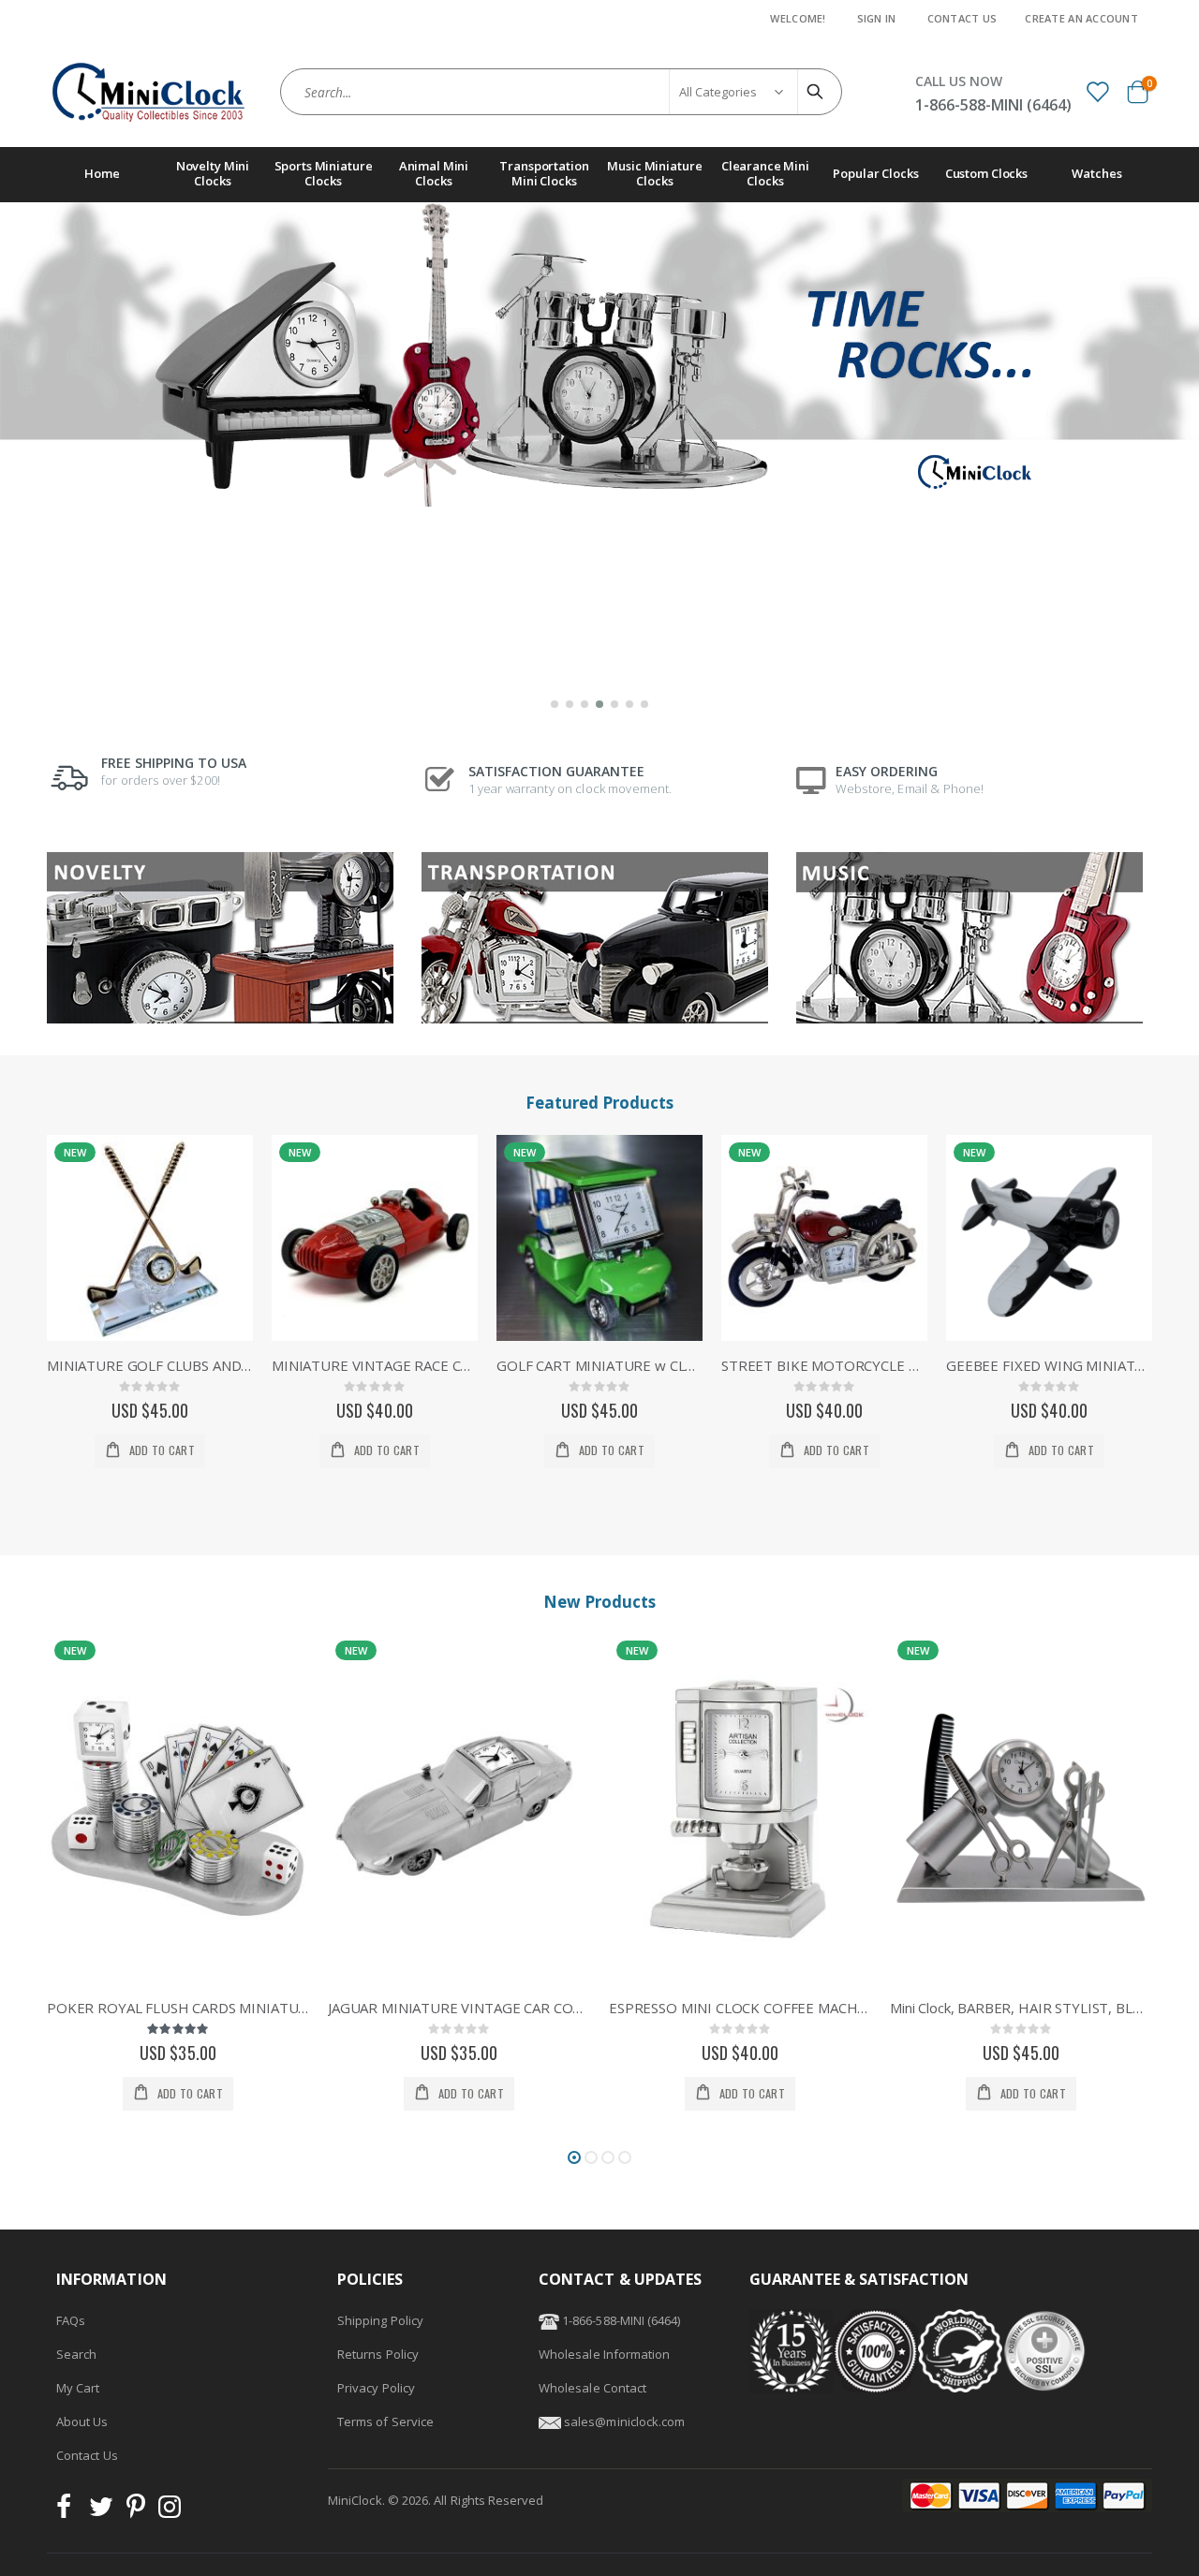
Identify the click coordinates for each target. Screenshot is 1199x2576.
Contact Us (962, 18)
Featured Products (599, 1103)
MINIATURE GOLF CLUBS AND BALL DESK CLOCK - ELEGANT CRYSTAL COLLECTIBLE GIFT (150, 1365)
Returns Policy (378, 2354)
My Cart (78, 2388)
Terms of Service (385, 2421)
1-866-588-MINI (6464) (620, 2320)
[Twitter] (101, 2511)
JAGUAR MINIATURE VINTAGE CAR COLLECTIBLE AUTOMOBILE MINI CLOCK (459, 2008)
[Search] (818, 92)
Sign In (877, 18)
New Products (599, 1602)
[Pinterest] (136, 2511)
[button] (555, 704)
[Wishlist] (1097, 91)
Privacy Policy (376, 2388)
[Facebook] (69, 2511)
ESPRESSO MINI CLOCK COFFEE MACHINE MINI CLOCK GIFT (740, 2008)
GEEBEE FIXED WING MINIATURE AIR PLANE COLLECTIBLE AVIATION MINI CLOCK (1049, 1365)
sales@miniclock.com (624, 2421)
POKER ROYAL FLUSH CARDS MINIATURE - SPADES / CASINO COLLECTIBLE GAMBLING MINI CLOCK (178, 2008)
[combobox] (561, 92)
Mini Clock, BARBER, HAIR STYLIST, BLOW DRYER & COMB (1021, 2008)
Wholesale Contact (592, 2388)
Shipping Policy (380, 2320)
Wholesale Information (604, 2354)
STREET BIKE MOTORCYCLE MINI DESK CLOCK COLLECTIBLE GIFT (824, 1365)
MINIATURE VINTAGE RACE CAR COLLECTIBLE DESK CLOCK (375, 1365)
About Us (82, 2421)
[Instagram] (170, 2511)
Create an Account (1081, 18)
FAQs (71, 2320)
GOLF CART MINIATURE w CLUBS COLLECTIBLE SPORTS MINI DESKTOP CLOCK (599, 1365)
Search (76, 2354)
